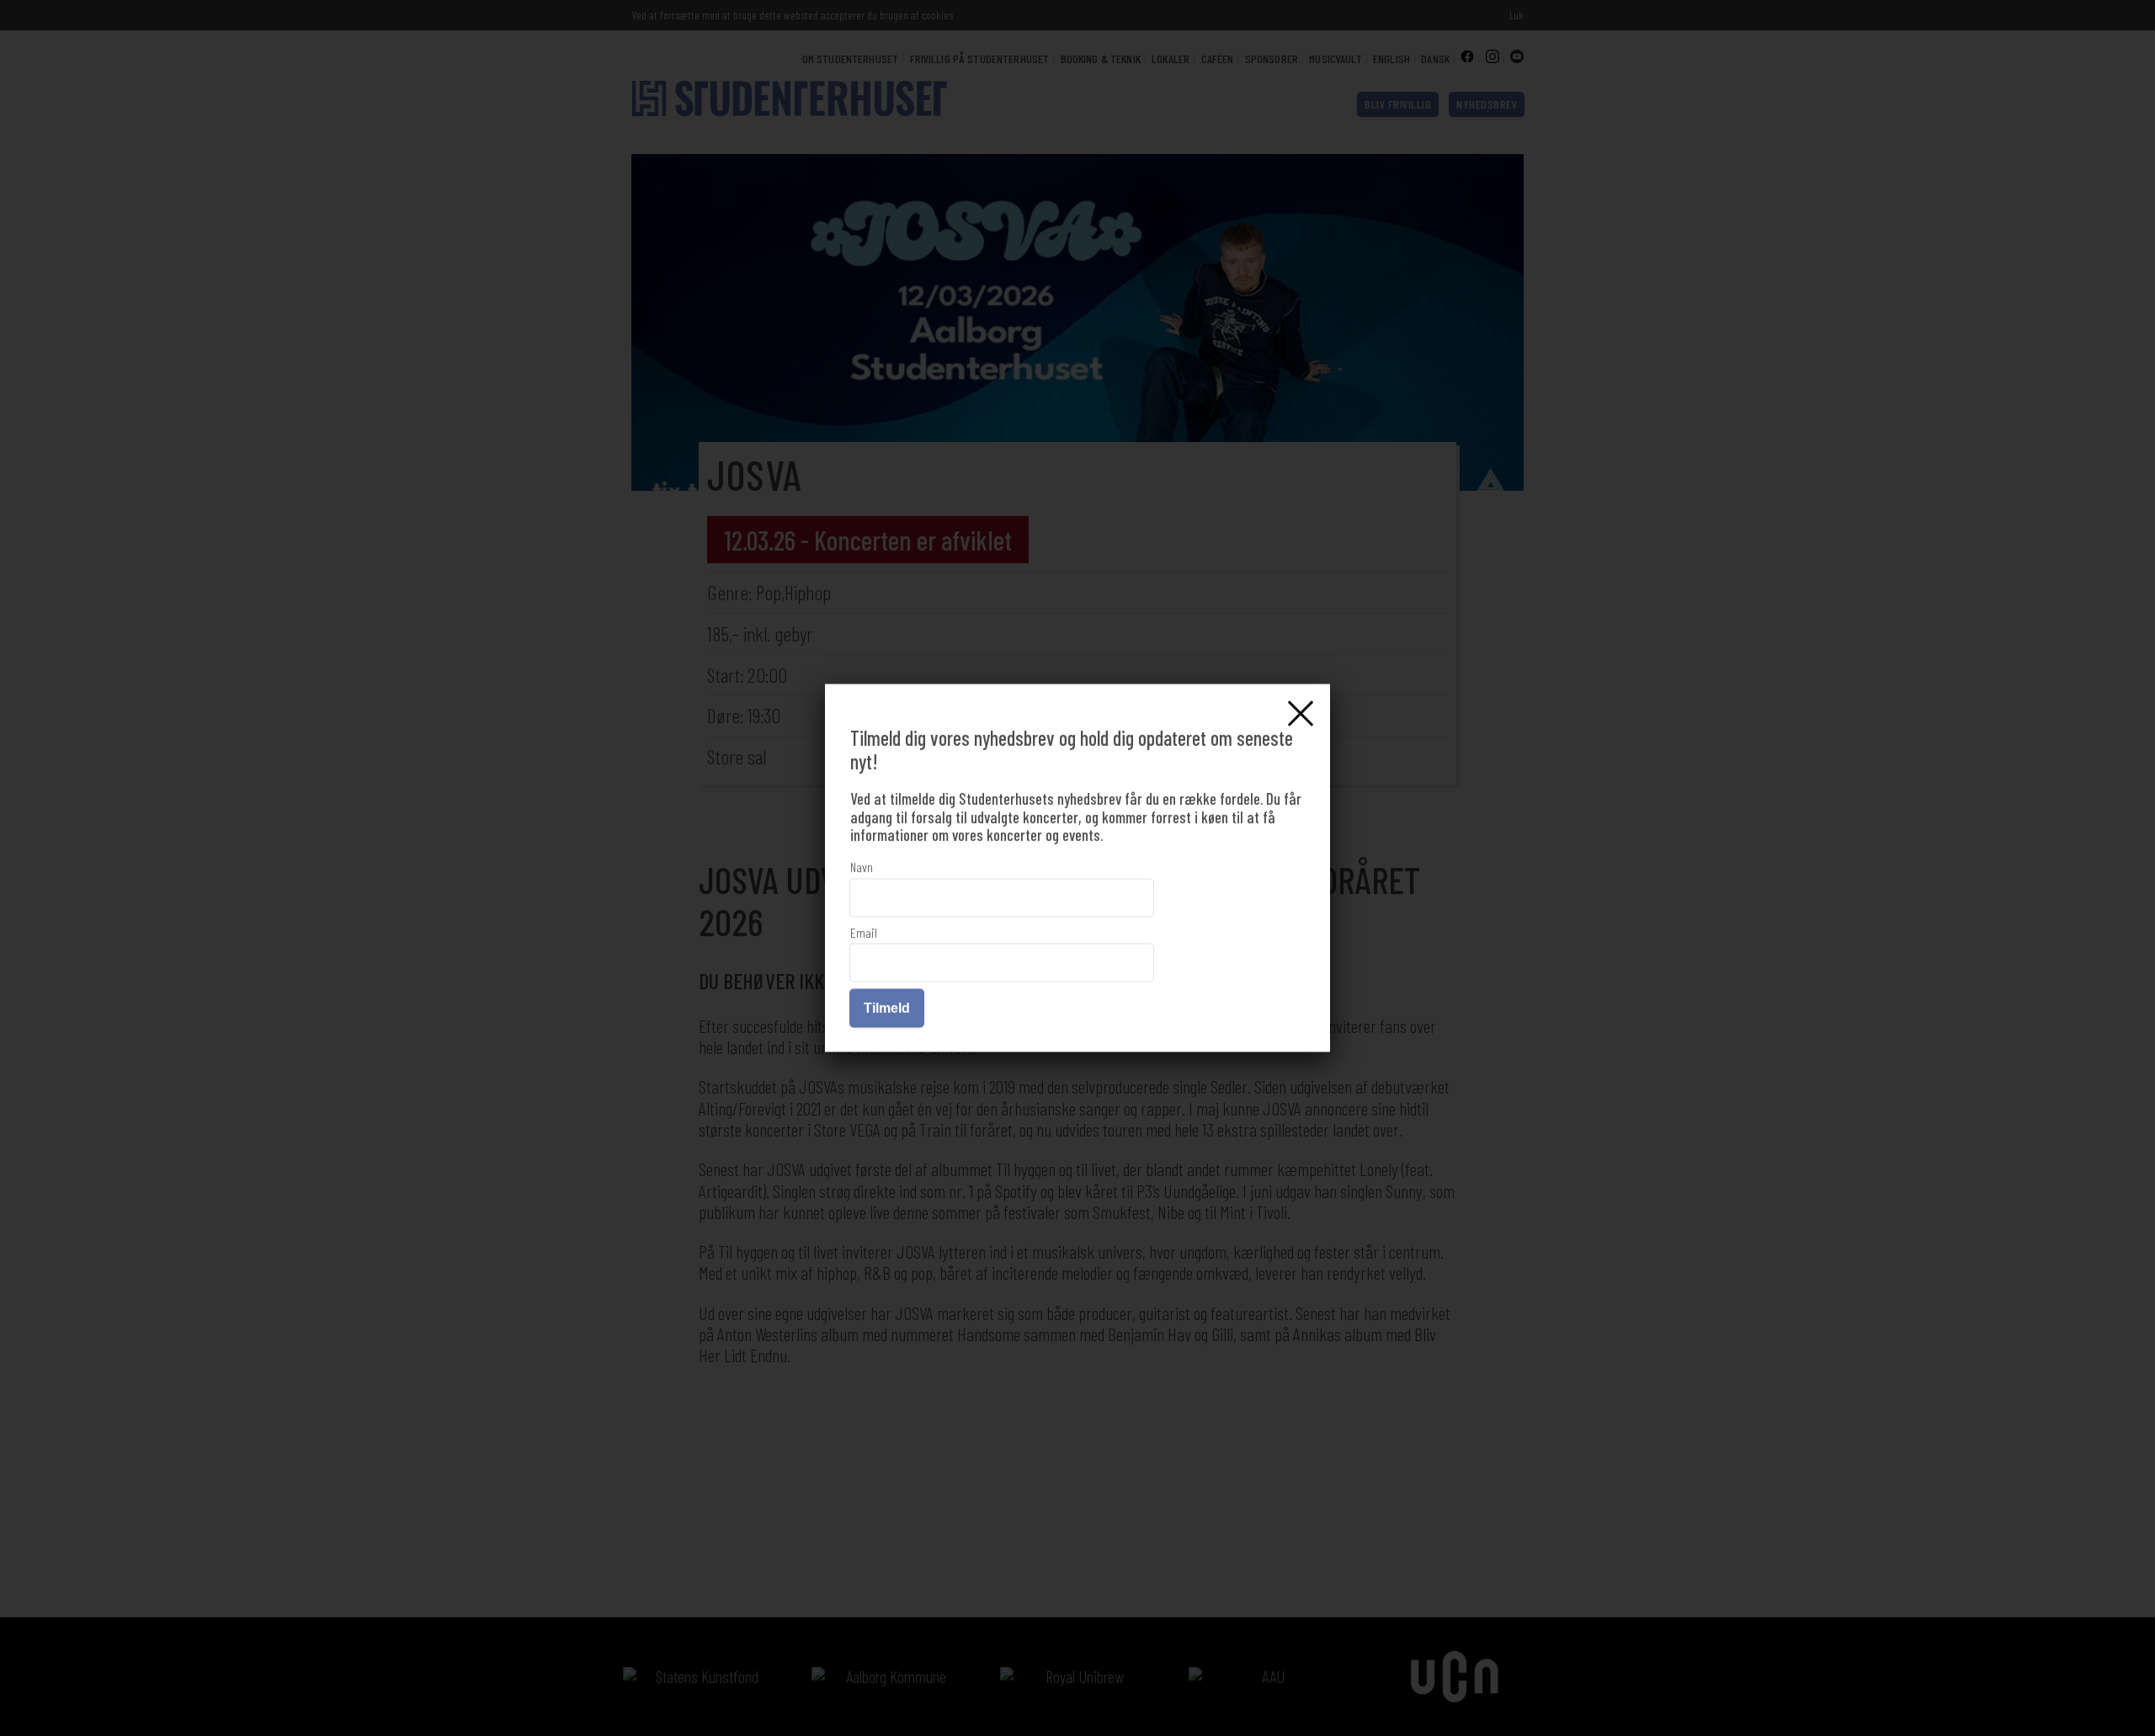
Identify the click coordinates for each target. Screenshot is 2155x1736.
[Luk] (1301, 713)
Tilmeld (887, 1008)
